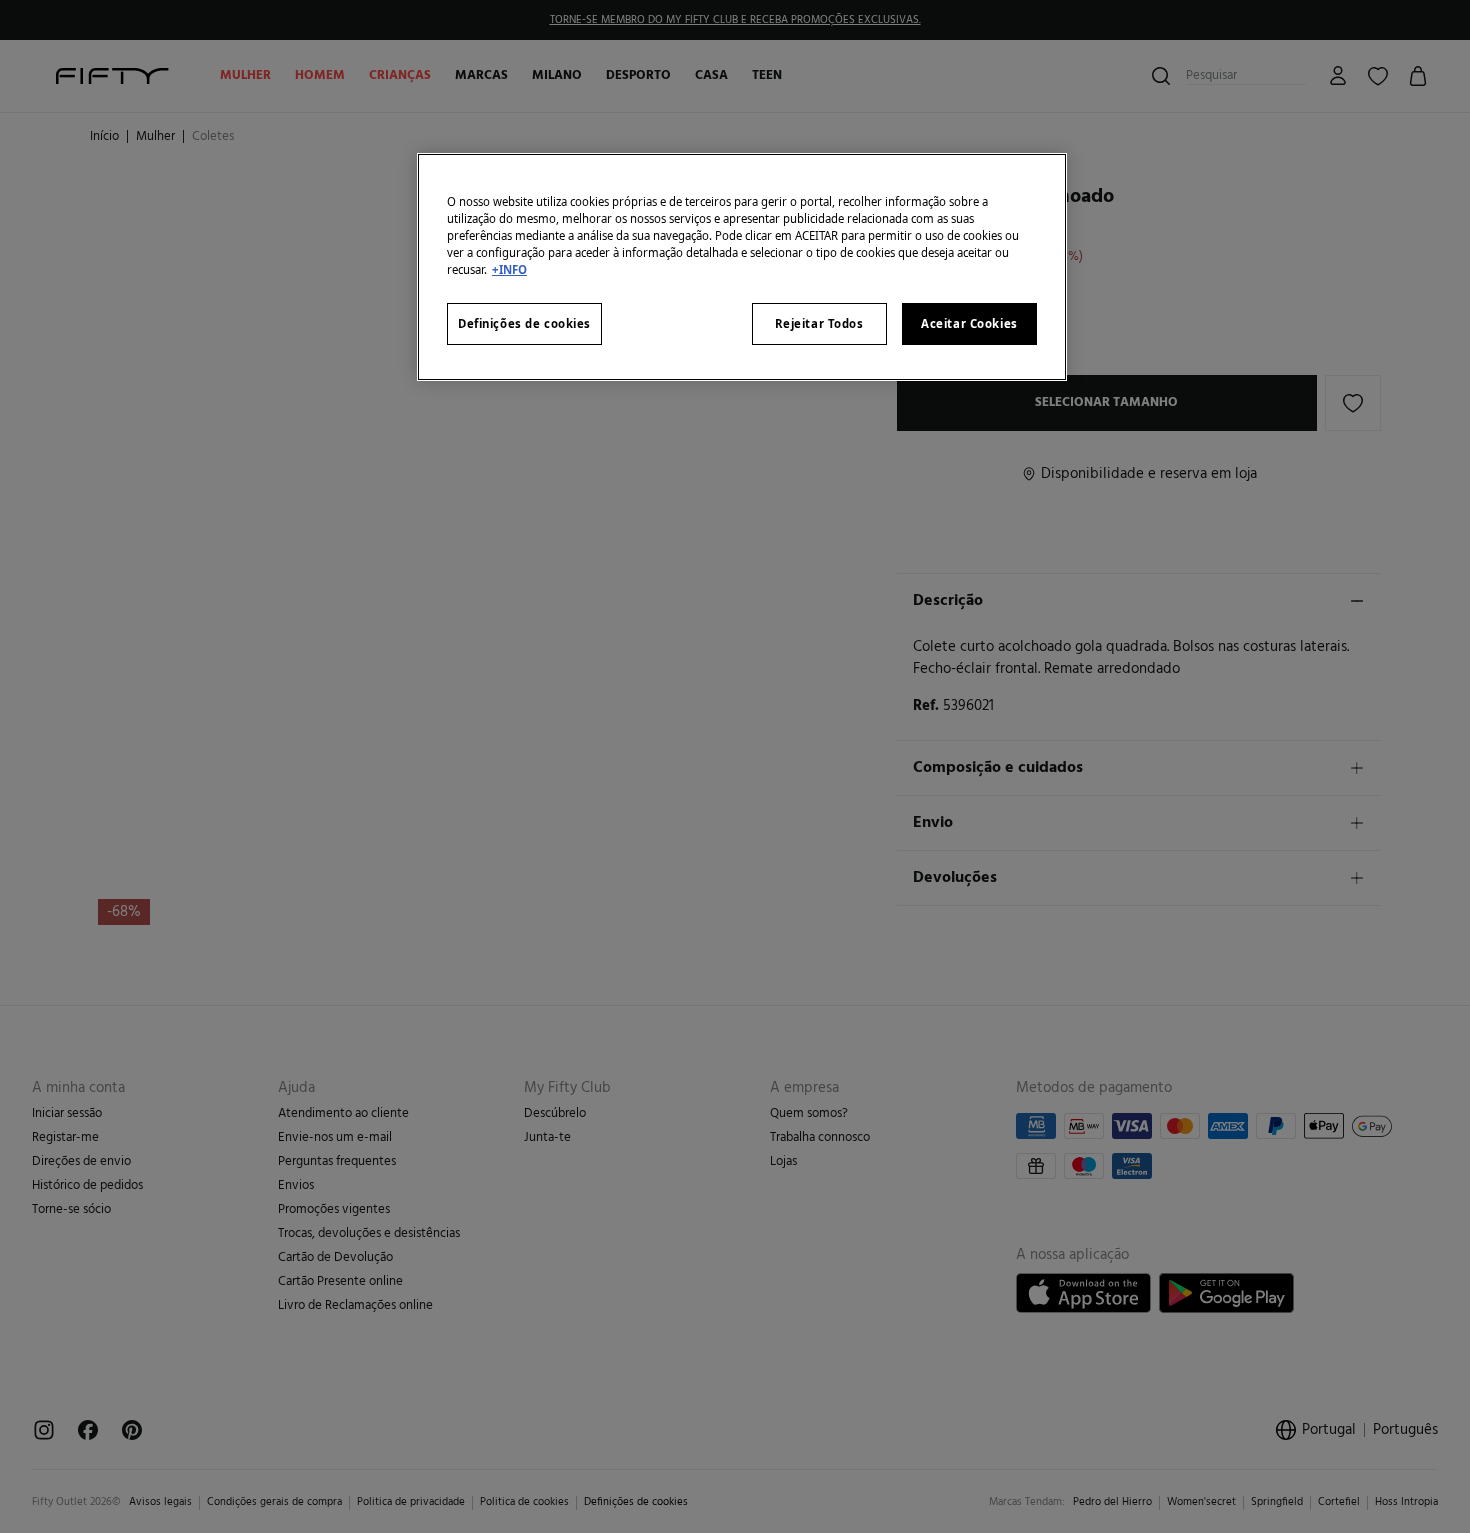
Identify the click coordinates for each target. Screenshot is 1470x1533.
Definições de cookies (524, 324)
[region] (742, 266)
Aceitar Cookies (969, 324)
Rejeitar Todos (819, 324)
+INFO (509, 270)
